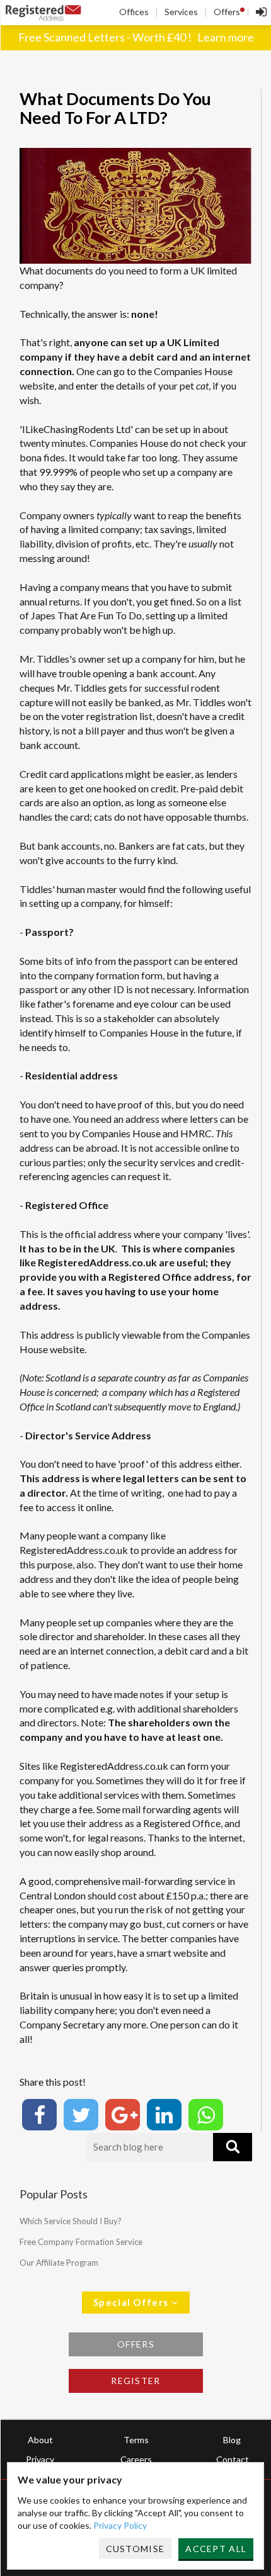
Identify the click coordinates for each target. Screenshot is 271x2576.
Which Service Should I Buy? (71, 2221)
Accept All (216, 2549)
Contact (233, 2459)
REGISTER (135, 2381)
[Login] (258, 13)
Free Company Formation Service (81, 2242)
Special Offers (132, 2302)
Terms (136, 2440)
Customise (135, 2549)
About (40, 2440)
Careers (136, 2459)
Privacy (40, 2459)
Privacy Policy (120, 2525)
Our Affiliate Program (59, 2263)
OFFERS (136, 2344)
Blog (232, 2440)
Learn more (226, 37)
